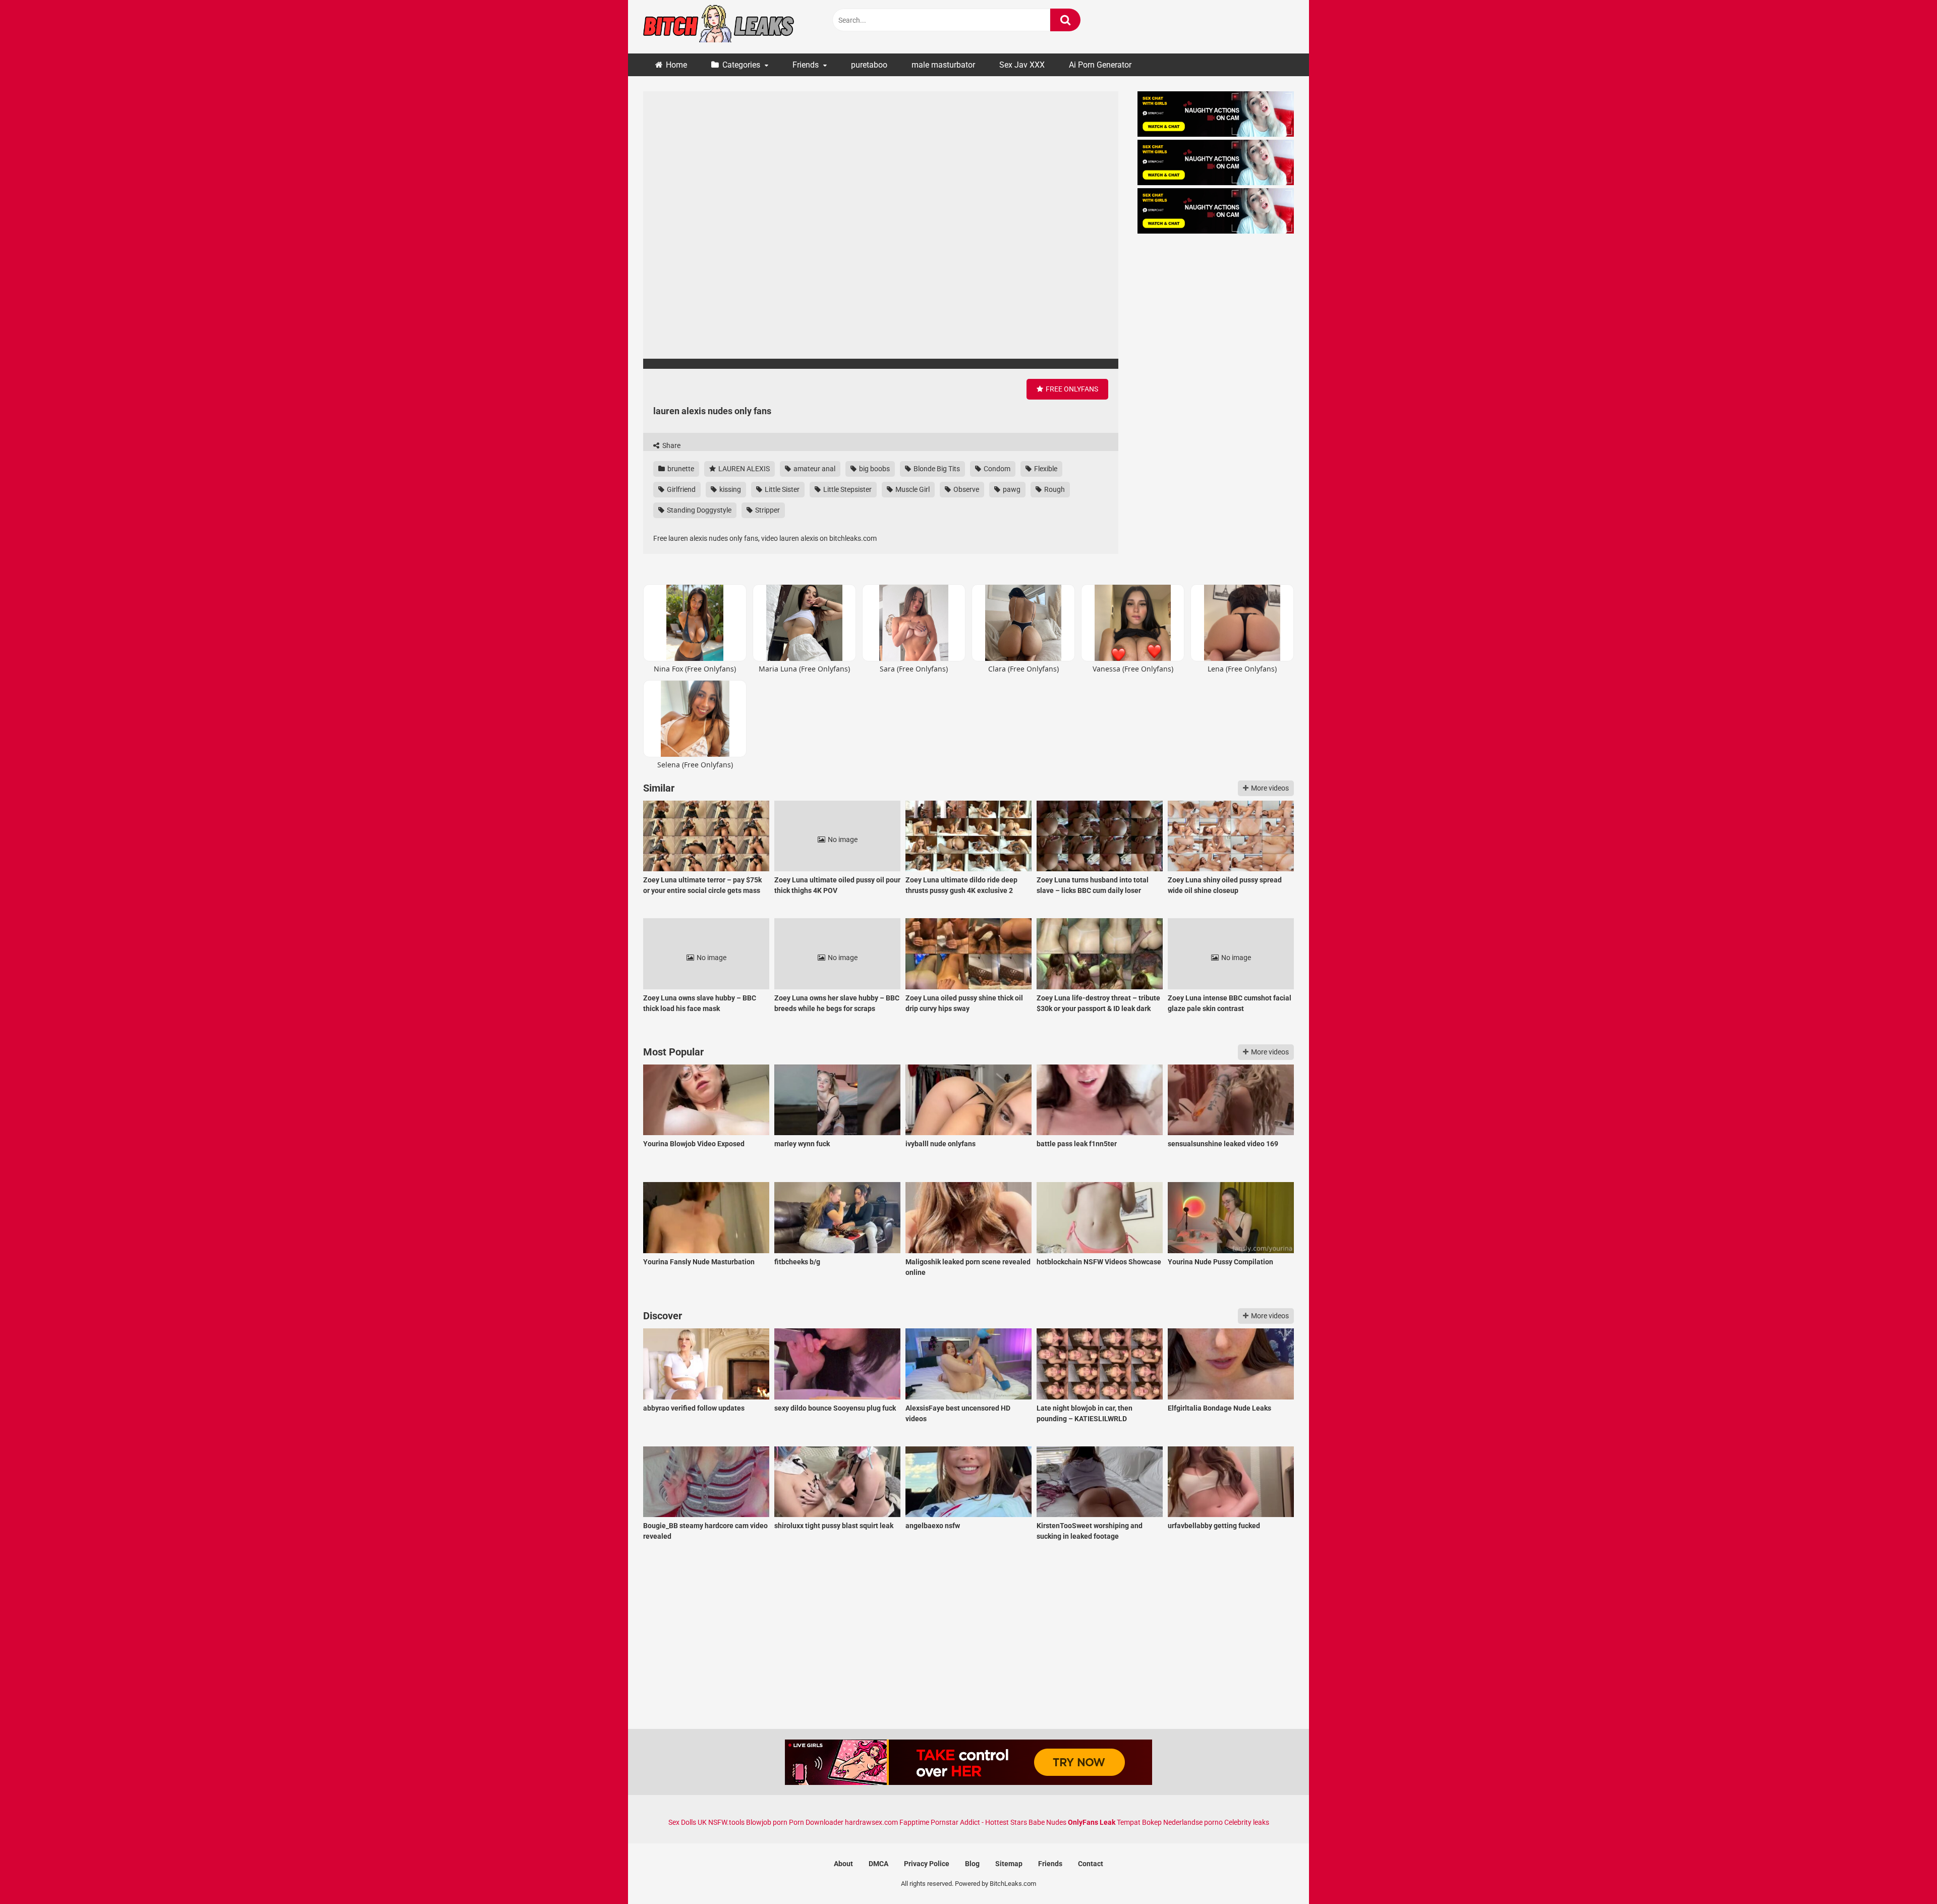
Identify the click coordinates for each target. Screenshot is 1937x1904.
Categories (741, 65)
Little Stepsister (847, 489)
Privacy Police (927, 1864)
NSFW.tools (726, 1822)
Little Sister (781, 489)
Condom (996, 469)
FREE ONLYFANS (1071, 389)
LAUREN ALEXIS (743, 469)
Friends (806, 65)
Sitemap (1009, 1864)
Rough (1054, 489)
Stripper (767, 510)
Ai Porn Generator (1100, 65)
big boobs (874, 469)
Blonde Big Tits (936, 469)
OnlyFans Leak (1092, 1822)
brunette (680, 469)
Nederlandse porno (1193, 1822)
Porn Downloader (816, 1822)
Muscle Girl (912, 489)
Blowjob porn (767, 1822)
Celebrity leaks (1247, 1822)
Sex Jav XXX (1022, 65)
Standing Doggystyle (698, 510)
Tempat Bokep (1139, 1822)
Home (676, 65)
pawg (1011, 489)
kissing (729, 489)
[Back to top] (1903, 1873)
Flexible (1045, 469)
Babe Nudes (1047, 1822)
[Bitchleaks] (719, 27)
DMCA (878, 1864)
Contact (1091, 1864)
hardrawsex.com (871, 1822)
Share (671, 445)
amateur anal (814, 469)
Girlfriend (680, 489)
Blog (972, 1864)
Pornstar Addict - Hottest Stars (979, 1822)
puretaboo (869, 65)
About (843, 1864)
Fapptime (914, 1822)
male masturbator (943, 65)
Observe (965, 489)
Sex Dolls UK (688, 1822)
